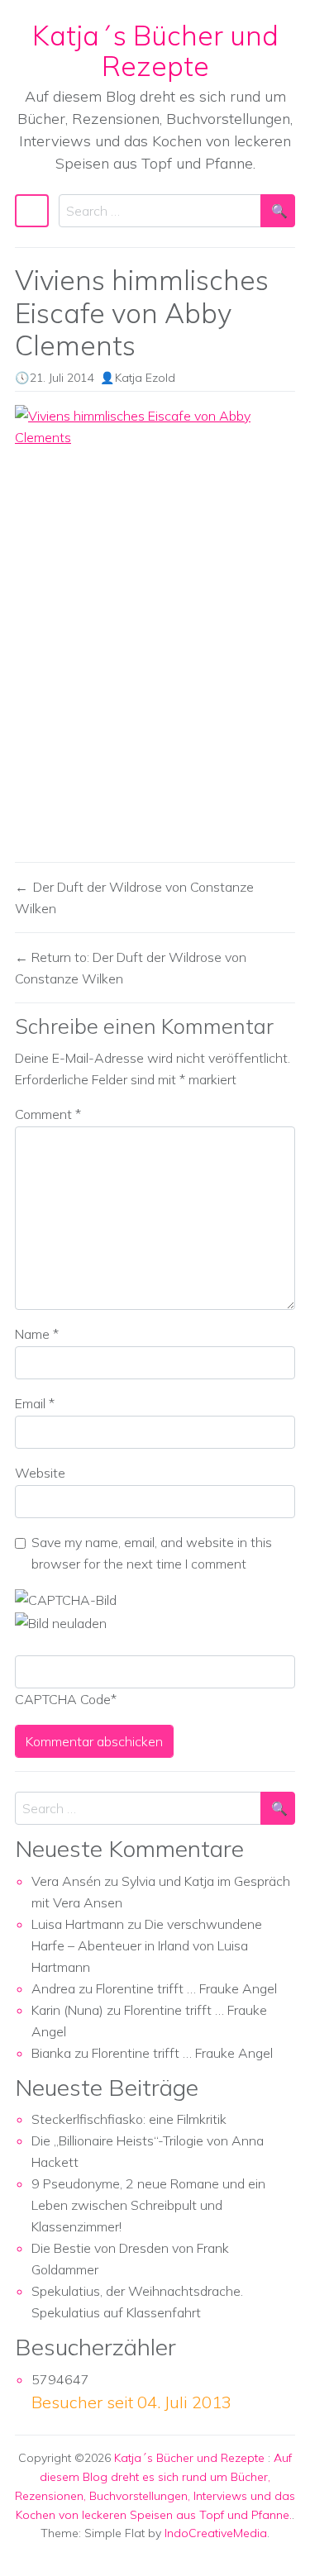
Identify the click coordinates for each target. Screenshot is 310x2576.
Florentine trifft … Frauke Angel (186, 1988)
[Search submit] (278, 211)
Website (40, 1473)
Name (37, 1334)
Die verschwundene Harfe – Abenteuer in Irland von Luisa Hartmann (147, 1945)
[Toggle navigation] (32, 211)
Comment (48, 1114)
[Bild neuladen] (61, 1621)
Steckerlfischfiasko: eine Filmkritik (129, 2119)
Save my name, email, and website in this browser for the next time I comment (152, 1553)
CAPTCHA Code (63, 1699)
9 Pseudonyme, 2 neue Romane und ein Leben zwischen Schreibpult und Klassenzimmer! (148, 2205)
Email (35, 1403)
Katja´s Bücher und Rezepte (155, 50)
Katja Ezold (145, 378)
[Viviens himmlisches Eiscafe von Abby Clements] (155, 627)
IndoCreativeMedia (216, 2533)
